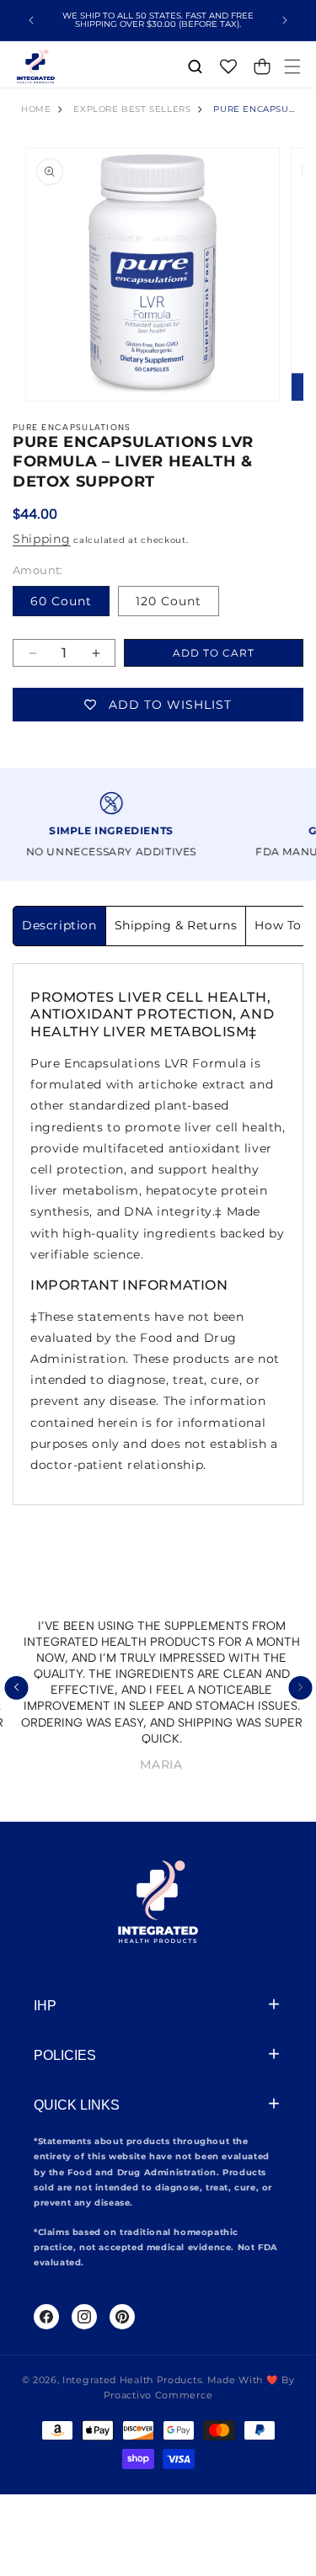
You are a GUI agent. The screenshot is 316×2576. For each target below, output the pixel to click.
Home (36, 109)
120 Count (169, 601)
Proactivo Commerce (158, 2395)
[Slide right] (300, 1688)
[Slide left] (16, 1688)
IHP (45, 2006)
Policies (65, 2055)
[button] (292, 67)
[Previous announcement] (31, 20)
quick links (77, 2105)
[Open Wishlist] (228, 67)
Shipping (42, 539)
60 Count (61, 601)
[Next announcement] (285, 20)
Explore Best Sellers (132, 109)
